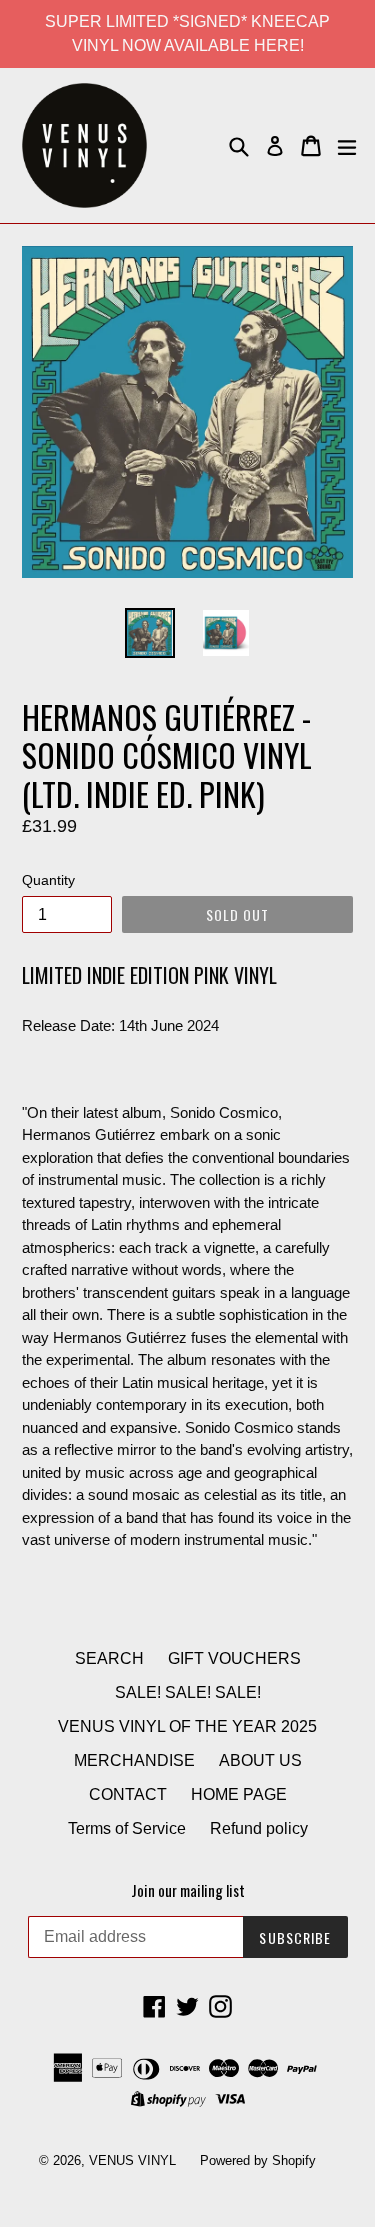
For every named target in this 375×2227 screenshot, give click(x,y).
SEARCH (109, 1658)
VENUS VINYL (132, 2160)
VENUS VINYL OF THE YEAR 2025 (187, 1726)
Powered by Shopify (258, 2160)
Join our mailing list (188, 1890)
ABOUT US (260, 1760)
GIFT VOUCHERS (234, 1658)
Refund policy (259, 1828)
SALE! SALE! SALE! (188, 1692)
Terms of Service (127, 1828)
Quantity (48, 880)
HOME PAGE (239, 1794)
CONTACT (128, 1794)
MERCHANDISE (134, 1760)
